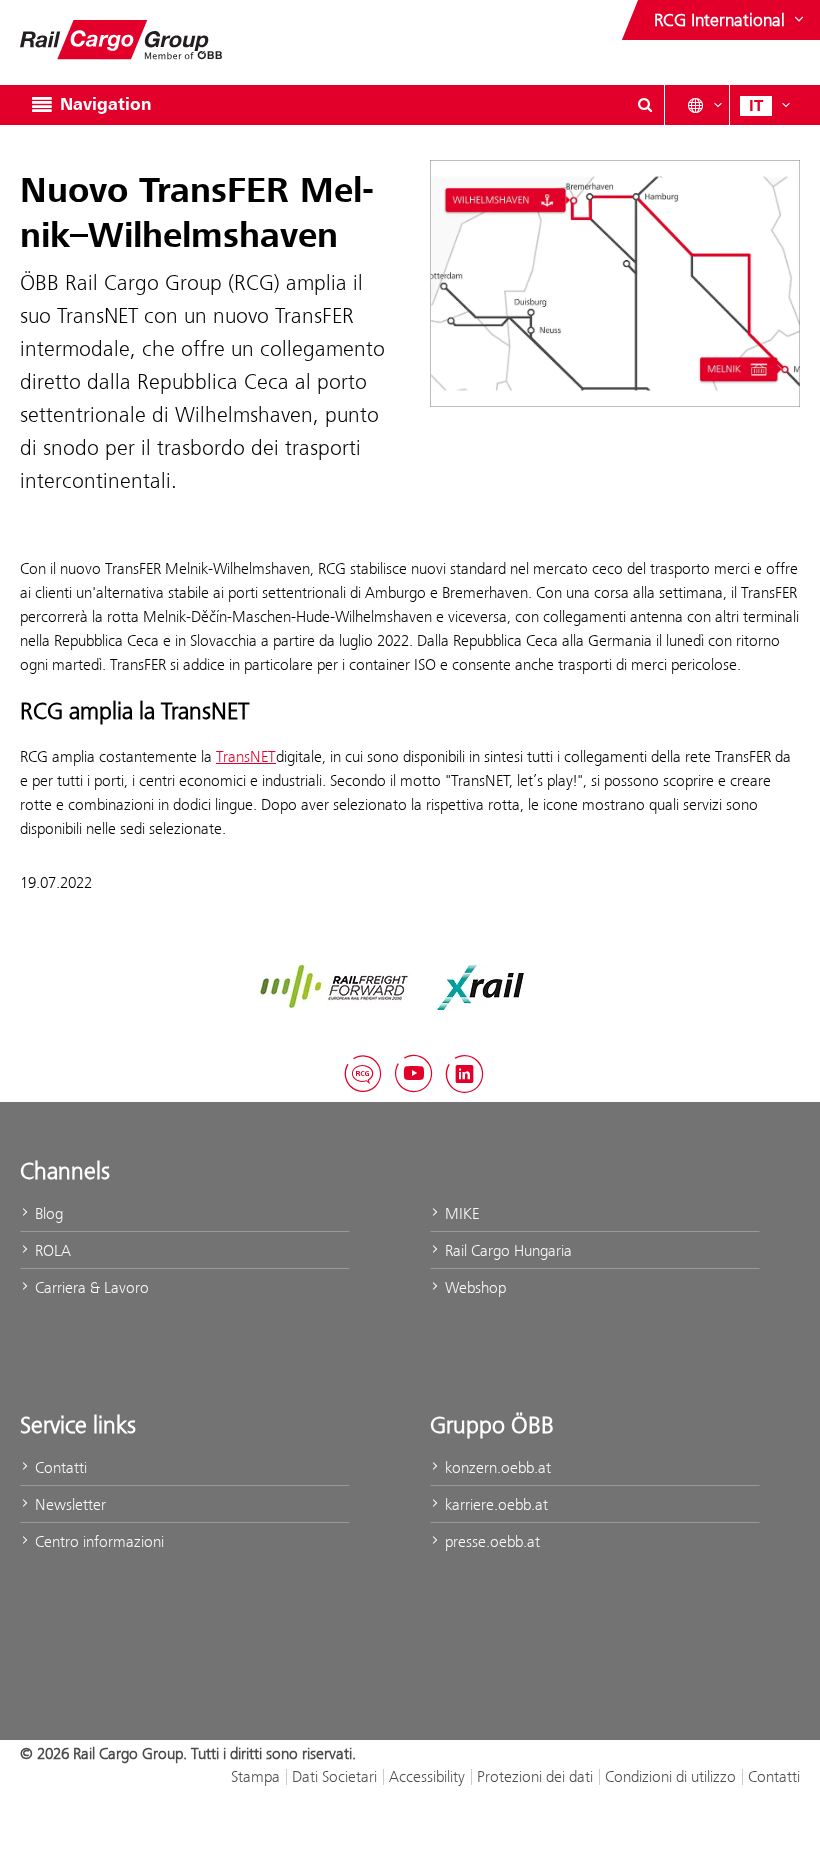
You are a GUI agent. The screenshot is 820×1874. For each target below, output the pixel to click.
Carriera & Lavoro (90, 1287)
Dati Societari (334, 1776)
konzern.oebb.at (496, 1467)
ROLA (51, 1250)
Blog (47, 1213)
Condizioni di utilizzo (670, 1776)
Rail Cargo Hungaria (506, 1250)
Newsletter (68, 1504)
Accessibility (427, 1776)
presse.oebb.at (490, 1541)
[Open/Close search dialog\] (645, 105)
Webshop (473, 1287)
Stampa (255, 1776)
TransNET (246, 756)
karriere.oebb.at (494, 1504)
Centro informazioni (97, 1541)
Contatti (59, 1467)
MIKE (460, 1213)
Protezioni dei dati (535, 1776)
